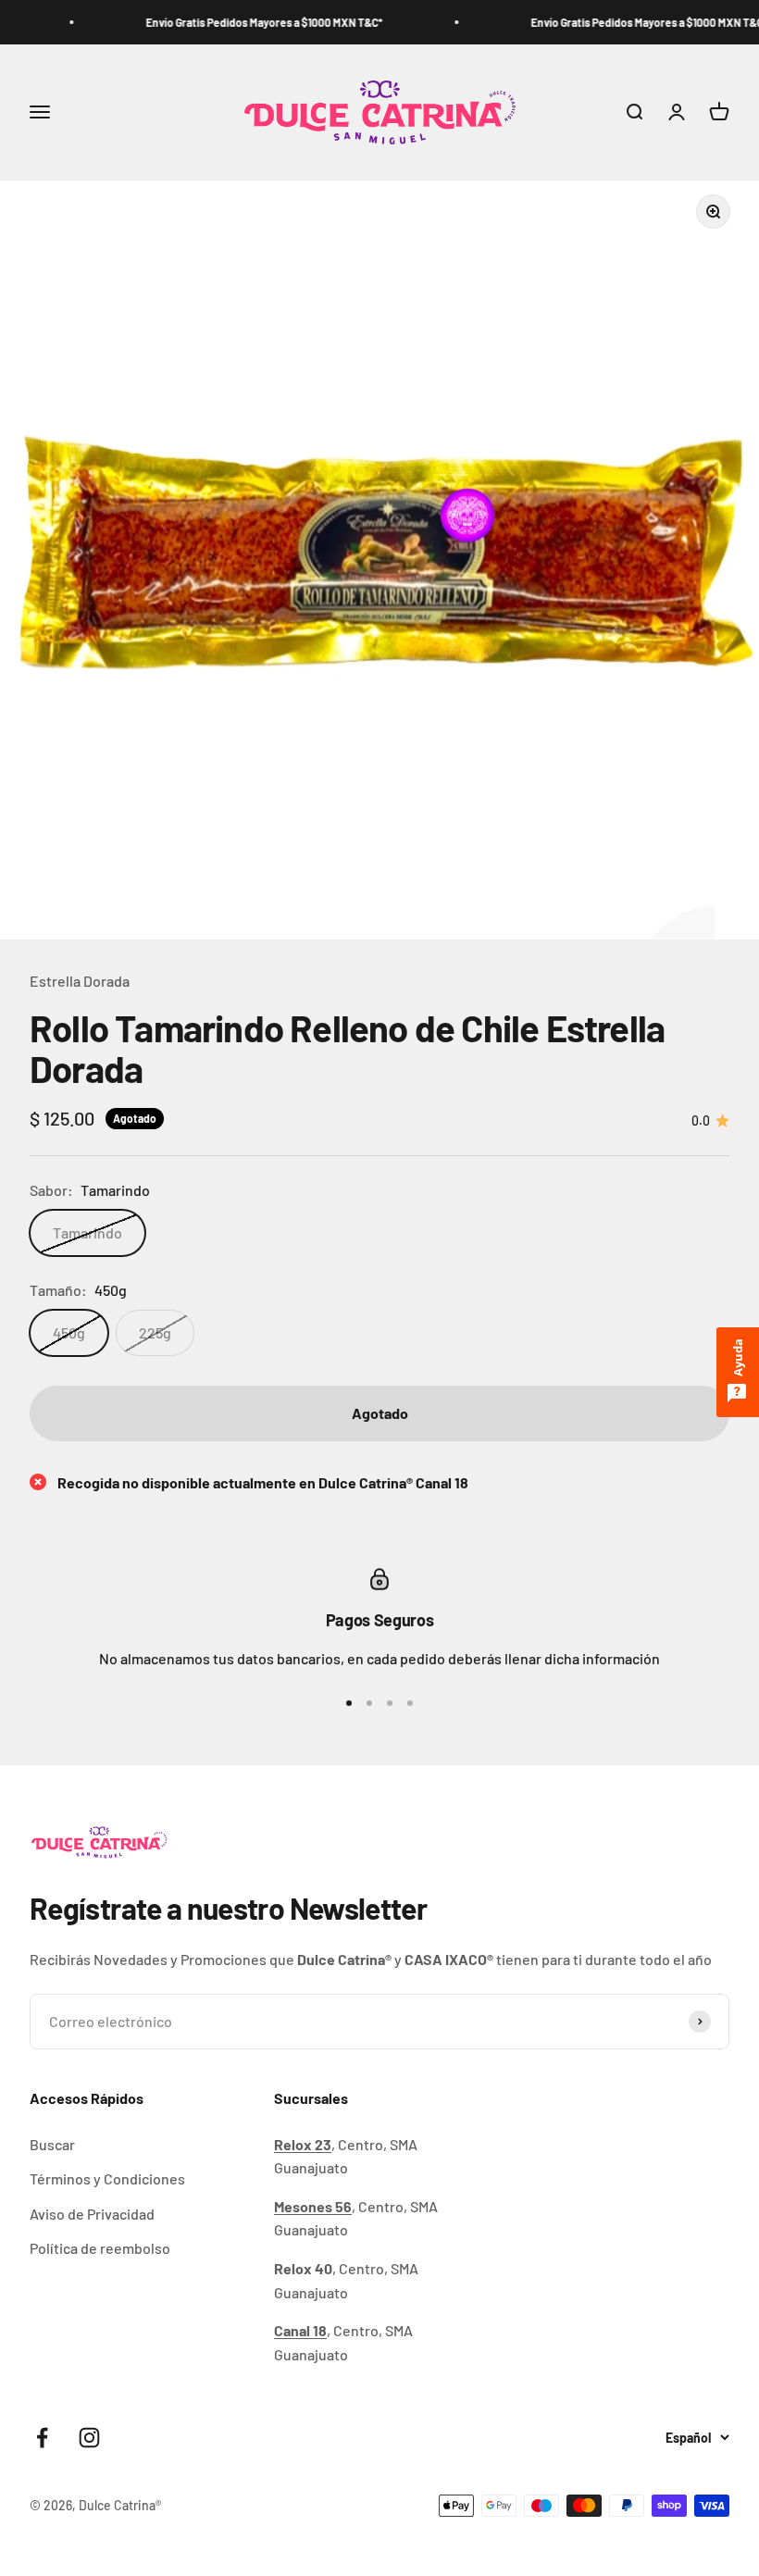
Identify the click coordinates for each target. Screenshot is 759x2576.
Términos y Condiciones (107, 2178)
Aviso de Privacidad (92, 2214)
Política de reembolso (100, 2248)
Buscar (52, 2144)
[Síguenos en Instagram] (89, 2438)
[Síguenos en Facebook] (42, 2438)
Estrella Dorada (80, 981)
